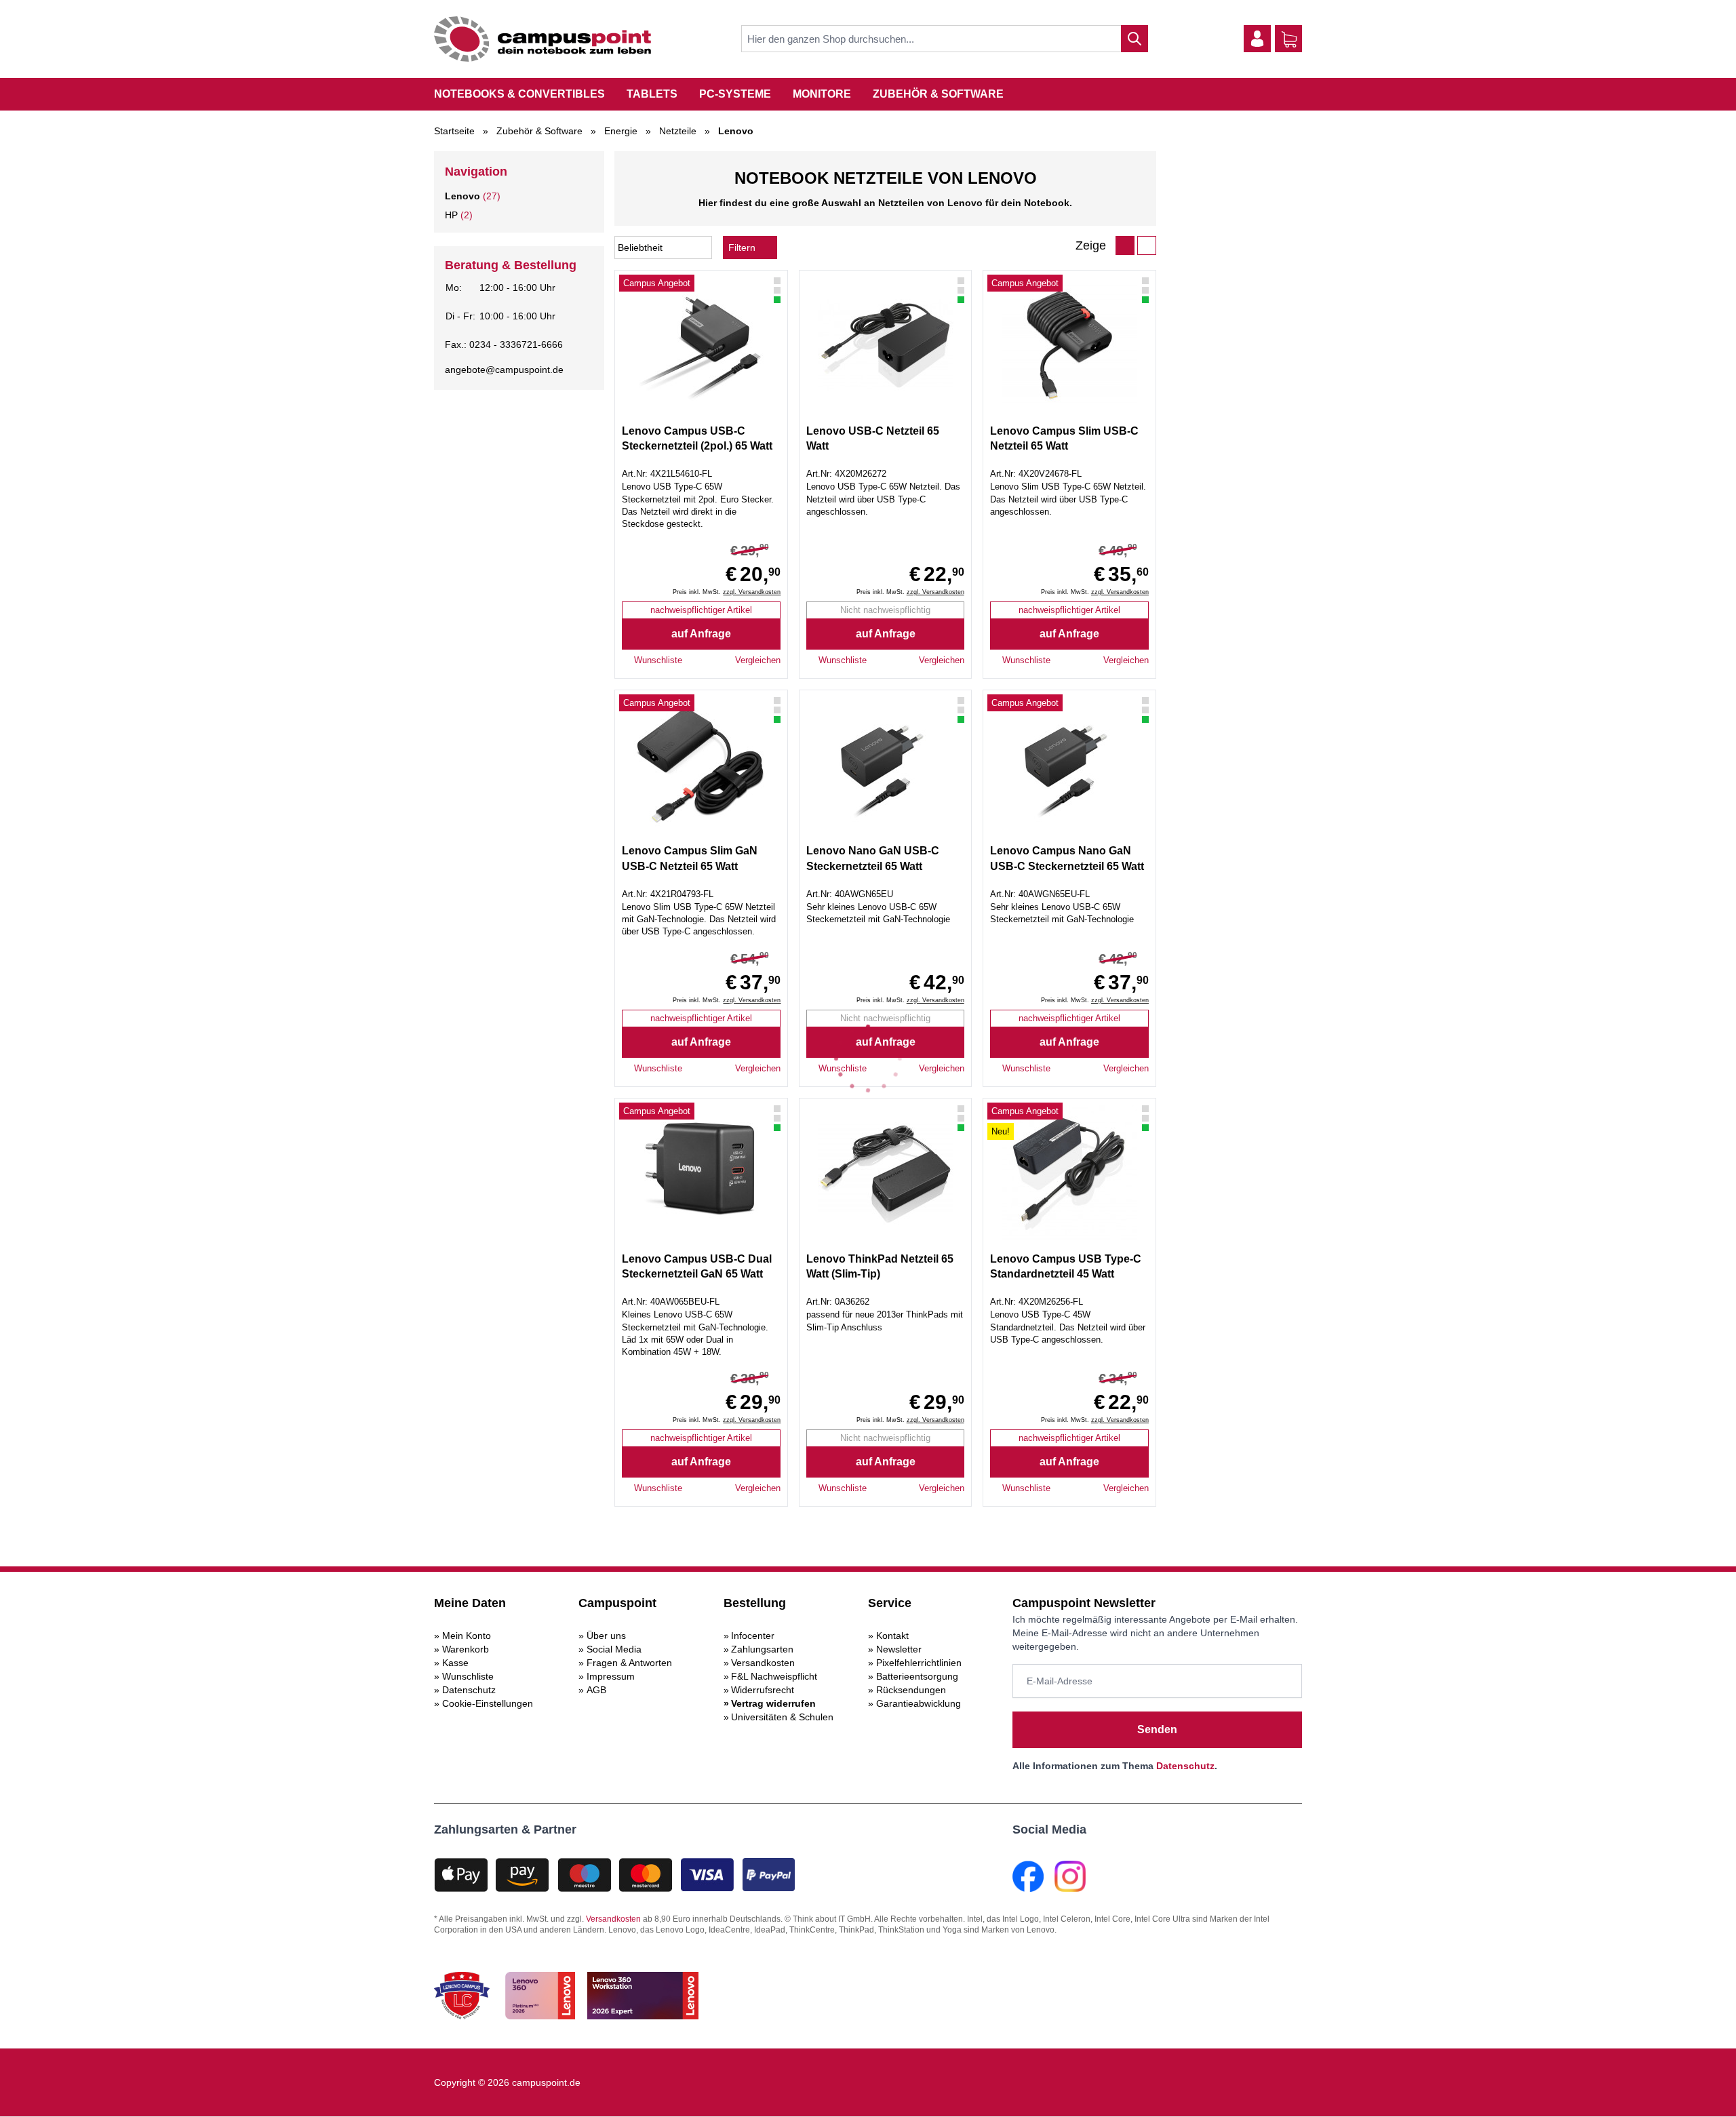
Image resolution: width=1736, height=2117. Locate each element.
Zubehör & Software (938, 94)
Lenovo (462, 196)
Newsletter (899, 1649)
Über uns (606, 1636)
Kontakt (892, 1636)
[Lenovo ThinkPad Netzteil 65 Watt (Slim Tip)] (885, 1173)
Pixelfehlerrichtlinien (919, 1663)
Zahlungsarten (762, 1649)
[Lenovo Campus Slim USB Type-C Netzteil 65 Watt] (1069, 345)
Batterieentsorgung (917, 1676)
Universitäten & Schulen (782, 1717)
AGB (596, 1690)
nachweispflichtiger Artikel (701, 610)
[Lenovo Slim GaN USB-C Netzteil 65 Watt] (701, 765)
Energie (621, 131)
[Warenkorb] (1289, 39)
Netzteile (678, 131)
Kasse (455, 1663)
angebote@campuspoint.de (504, 370)
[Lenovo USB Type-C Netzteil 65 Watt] (885, 345)
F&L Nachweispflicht (774, 1676)
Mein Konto (467, 1636)
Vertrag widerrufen (773, 1703)
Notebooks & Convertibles (519, 94)
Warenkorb (466, 1649)
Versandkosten (763, 1663)
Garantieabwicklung (919, 1703)
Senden (1157, 1729)
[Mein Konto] (1257, 39)
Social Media (614, 1649)
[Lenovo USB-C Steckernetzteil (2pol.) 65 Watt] (701, 345)
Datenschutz (469, 1690)
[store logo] (542, 39)
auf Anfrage (701, 634)
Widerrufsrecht (763, 1690)
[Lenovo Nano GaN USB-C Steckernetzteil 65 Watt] (885, 765)
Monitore (822, 94)
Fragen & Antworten (629, 1663)
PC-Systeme (735, 94)
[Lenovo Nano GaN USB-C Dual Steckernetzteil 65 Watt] (701, 1173)
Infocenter (753, 1636)
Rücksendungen (911, 1690)
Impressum (611, 1676)
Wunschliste (468, 1676)
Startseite (454, 131)
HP (451, 215)
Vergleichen (758, 660)
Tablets (652, 94)
